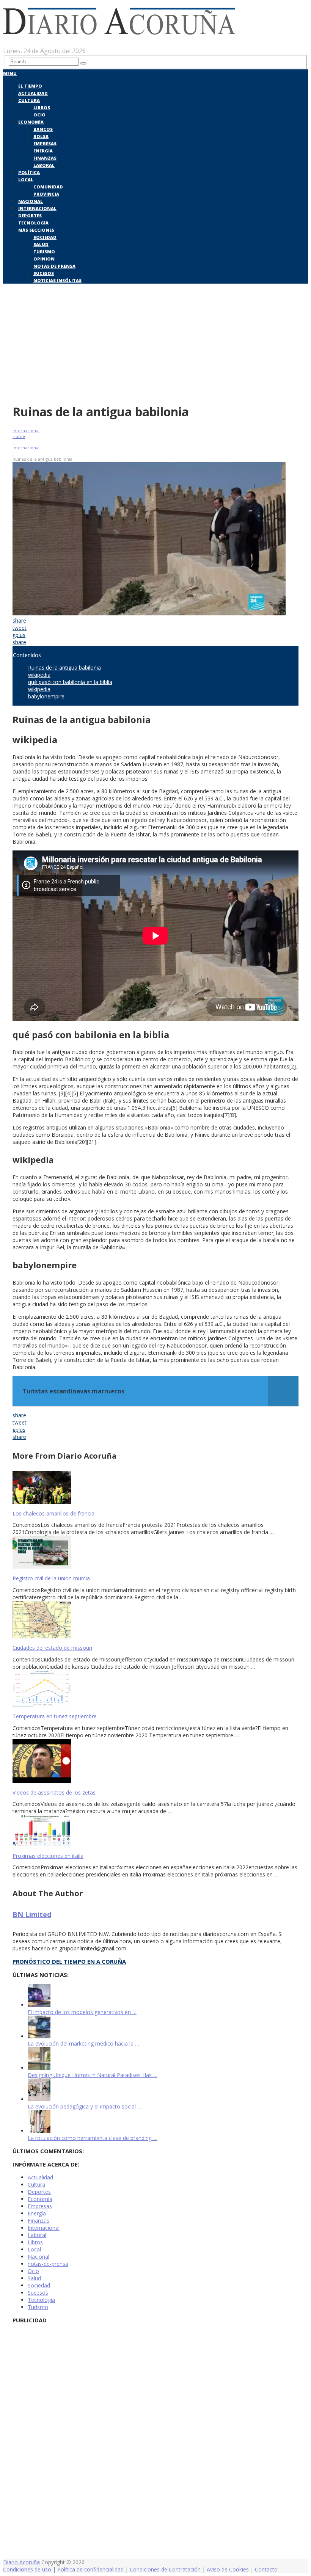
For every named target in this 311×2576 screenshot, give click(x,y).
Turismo (44, 252)
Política (29, 172)
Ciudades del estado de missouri (52, 1648)
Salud (41, 244)
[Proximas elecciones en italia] (155, 1831)
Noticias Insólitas (57, 280)
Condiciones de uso (27, 2569)
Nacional (31, 201)
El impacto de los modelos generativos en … (82, 2012)
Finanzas (45, 158)
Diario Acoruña (21, 2562)
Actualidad (33, 93)
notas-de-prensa (48, 2264)
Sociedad (45, 237)
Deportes (30, 216)
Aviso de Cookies (228, 2569)
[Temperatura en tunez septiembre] (155, 1689)
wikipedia (39, 675)
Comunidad (48, 187)
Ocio (39, 115)
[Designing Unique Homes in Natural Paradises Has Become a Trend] (39, 2068)
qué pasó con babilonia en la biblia (70, 682)
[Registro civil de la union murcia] (155, 1553)
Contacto (266, 2569)
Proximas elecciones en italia (48, 1856)
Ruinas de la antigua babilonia (64, 668)
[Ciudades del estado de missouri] (155, 1620)
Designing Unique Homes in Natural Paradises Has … (93, 2075)
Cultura (29, 100)
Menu (10, 73)
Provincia (46, 194)
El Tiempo (30, 86)
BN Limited (32, 1914)
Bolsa (41, 136)
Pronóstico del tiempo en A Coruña (69, 1961)
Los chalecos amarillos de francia (53, 1513)
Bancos (43, 129)
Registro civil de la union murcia (51, 1578)
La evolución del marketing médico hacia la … (83, 2043)
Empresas (45, 144)
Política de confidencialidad (90, 2569)
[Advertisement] (155, 342)
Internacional (37, 208)
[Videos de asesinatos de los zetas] (155, 1762)
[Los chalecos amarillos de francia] (155, 1488)
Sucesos (44, 273)
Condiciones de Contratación (165, 2569)
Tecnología (33, 223)
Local (26, 180)
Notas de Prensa (54, 266)
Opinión (44, 259)
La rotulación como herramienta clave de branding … (93, 2138)
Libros (42, 107)
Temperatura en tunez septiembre (55, 1716)
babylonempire (46, 696)
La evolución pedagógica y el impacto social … (85, 2106)
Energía (43, 151)
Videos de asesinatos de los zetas (54, 1792)
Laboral (44, 165)
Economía (31, 122)
